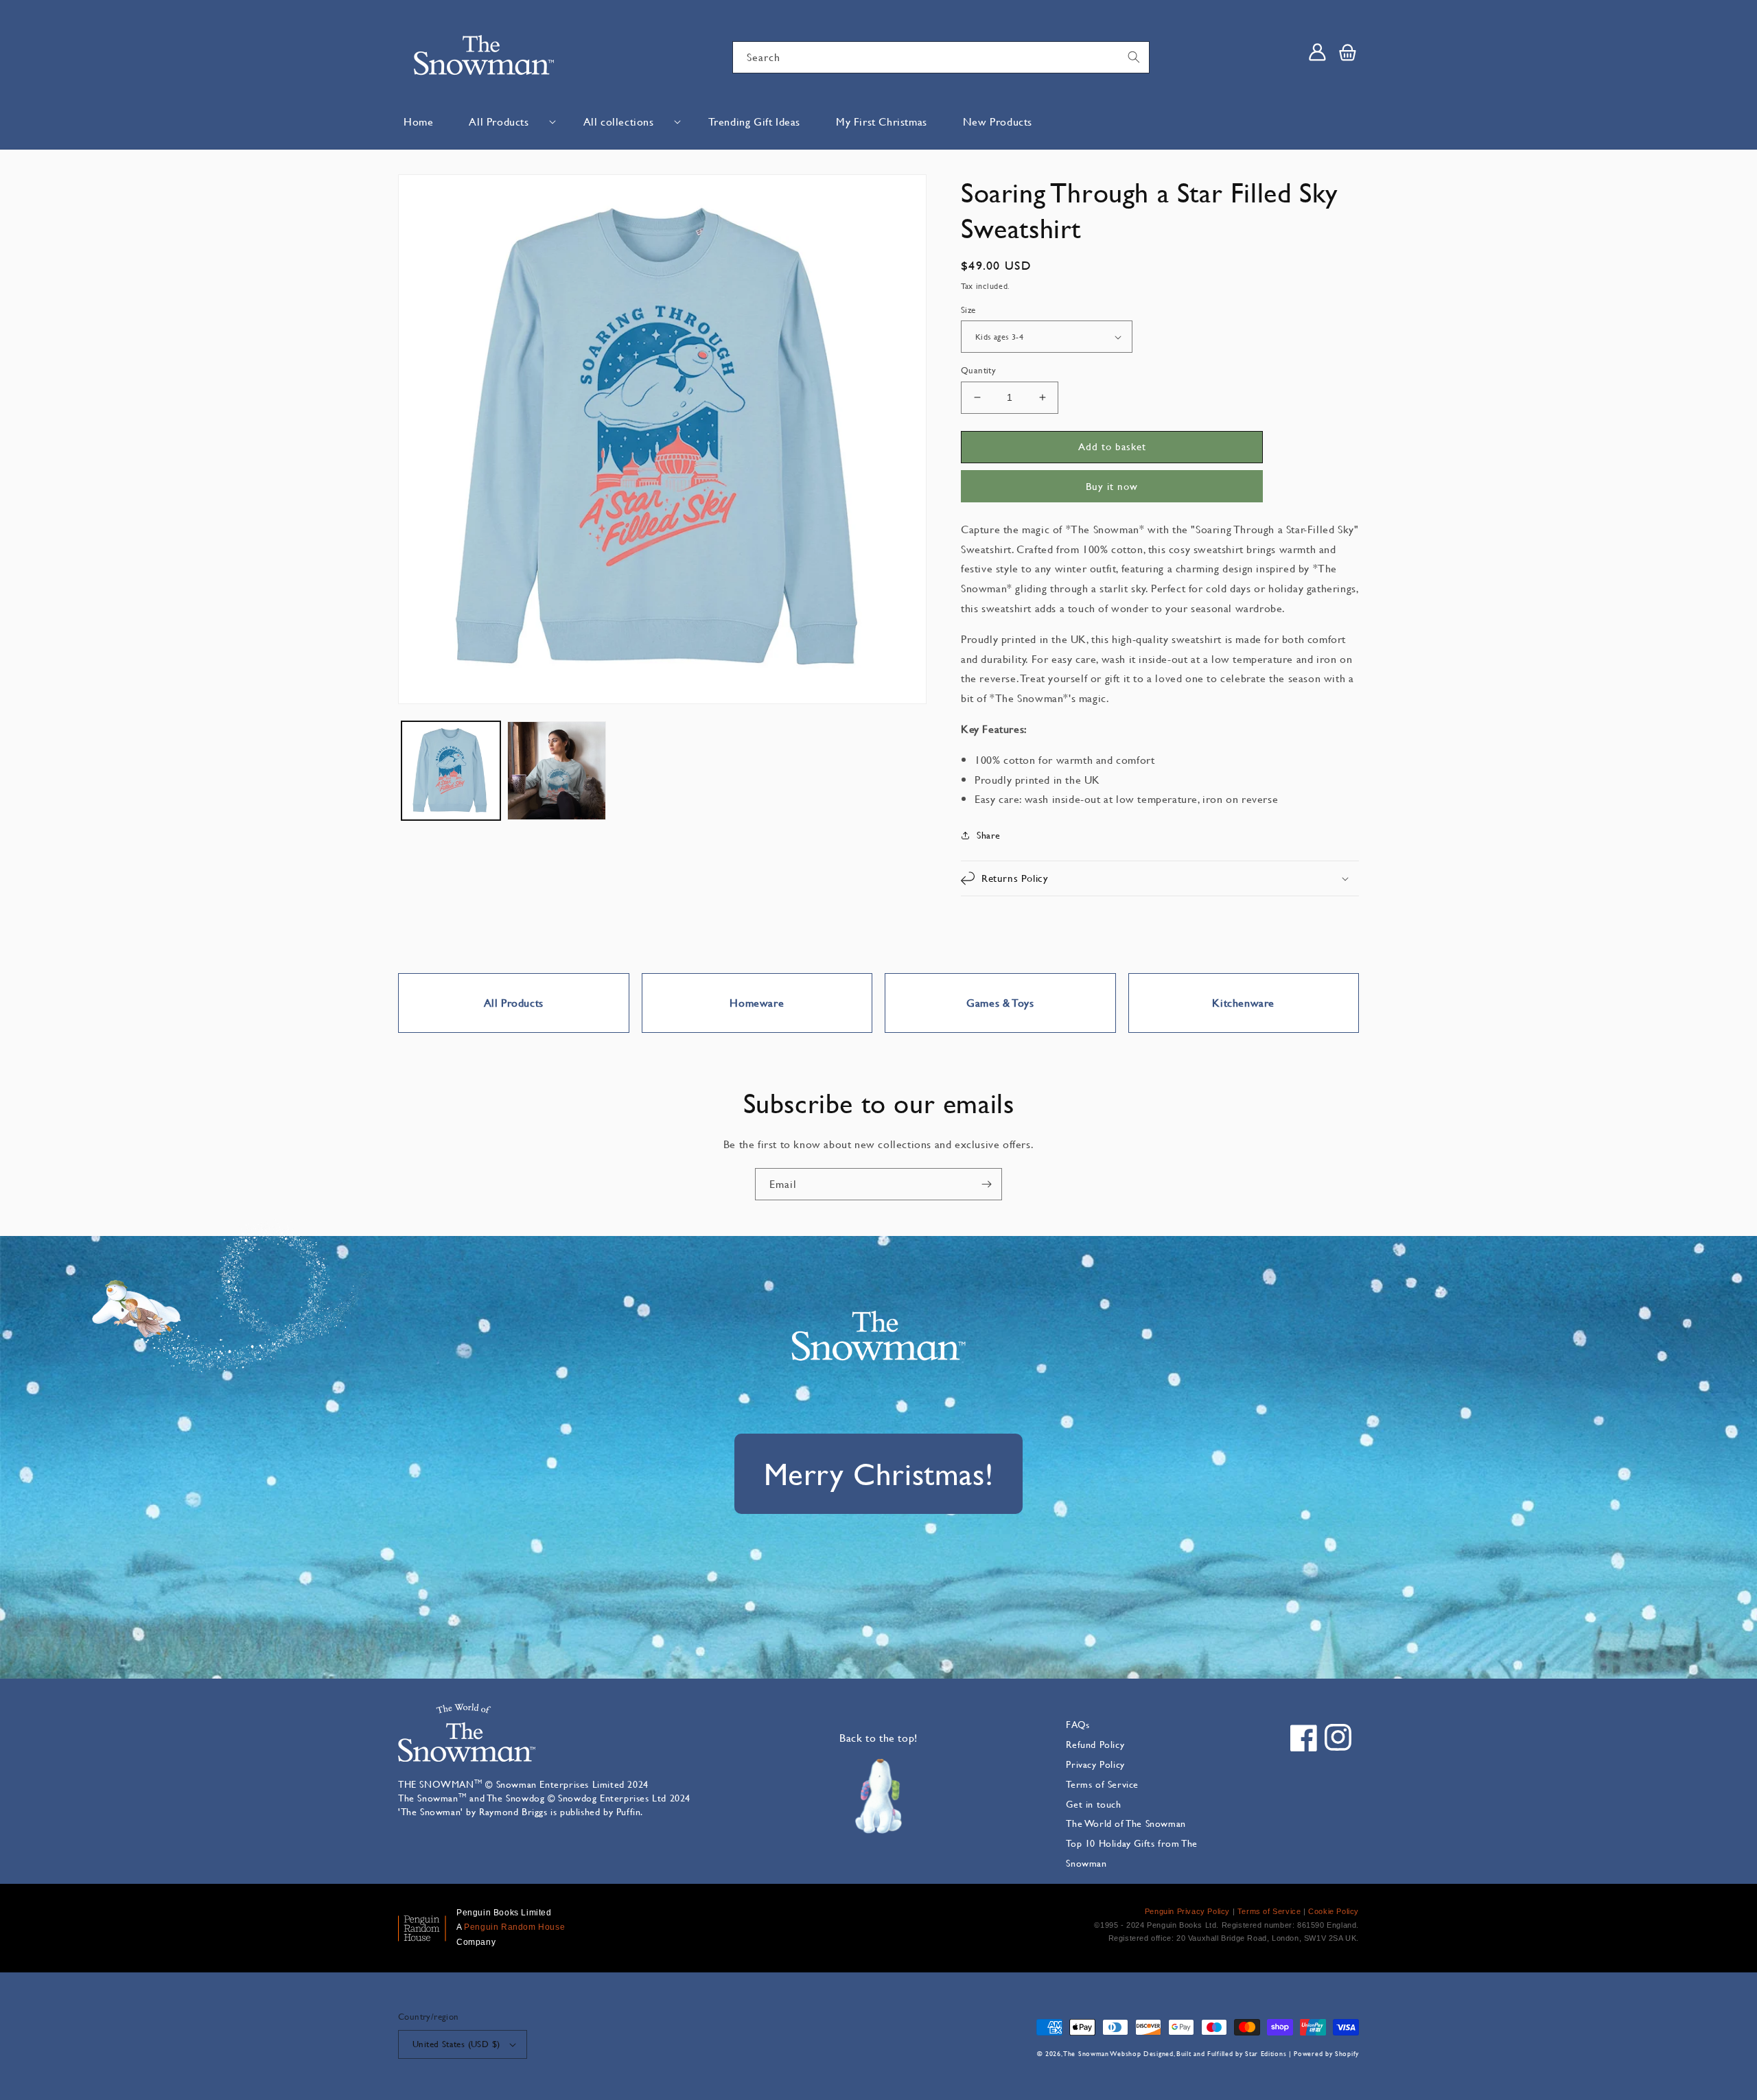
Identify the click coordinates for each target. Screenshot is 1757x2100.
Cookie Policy (1334, 1911)
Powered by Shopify (1326, 2054)
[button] (508, 122)
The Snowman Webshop (1102, 2054)
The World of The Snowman (1126, 1823)
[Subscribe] (986, 1184)
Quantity (978, 370)
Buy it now (1112, 486)
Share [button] (989, 835)
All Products (499, 121)
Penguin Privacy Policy (1187, 1911)
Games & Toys (1000, 1002)
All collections (619, 121)
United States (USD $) (456, 2044)
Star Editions (1266, 2054)
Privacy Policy (1095, 1764)
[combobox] (941, 57)
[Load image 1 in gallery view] (451, 771)
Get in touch (1093, 1804)
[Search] (1134, 57)
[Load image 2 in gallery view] (557, 771)
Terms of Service (1102, 1784)
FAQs (1078, 1724)
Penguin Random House (514, 1927)
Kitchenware (1243, 1002)
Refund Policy (1095, 1744)
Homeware (757, 1002)
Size (968, 310)
